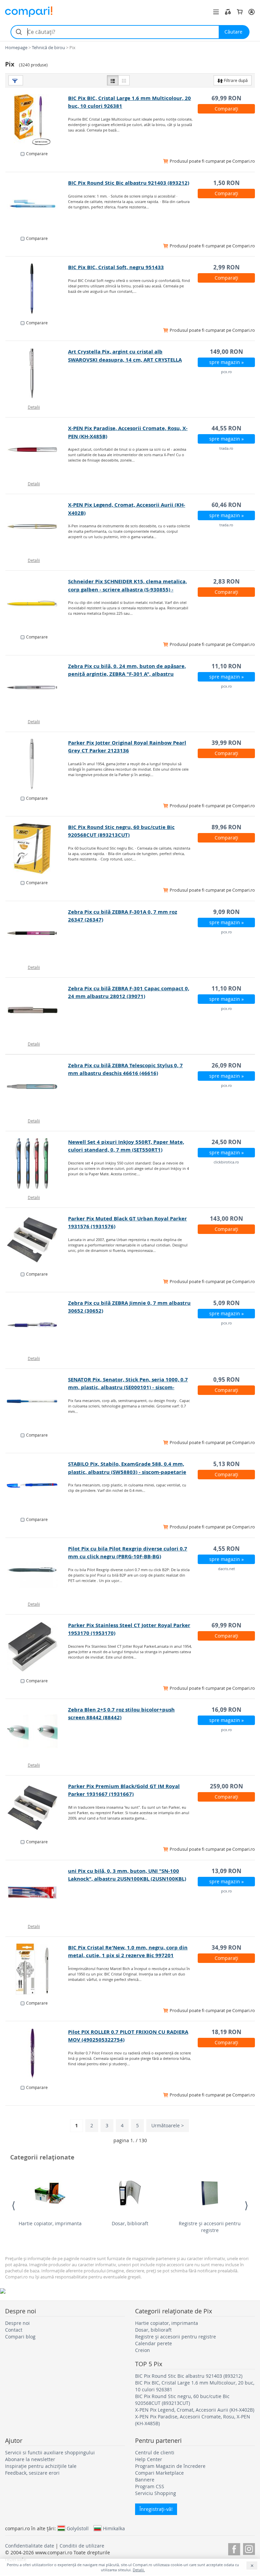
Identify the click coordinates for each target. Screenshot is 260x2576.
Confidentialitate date (30, 2546)
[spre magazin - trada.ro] (37, 450)
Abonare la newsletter (30, 2459)
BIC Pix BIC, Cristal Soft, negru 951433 (116, 267)
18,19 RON (226, 2032)
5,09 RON (226, 1303)
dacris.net (226, 1569)
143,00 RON (226, 1219)
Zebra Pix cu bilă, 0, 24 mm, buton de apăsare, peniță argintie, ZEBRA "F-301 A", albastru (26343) (127, 674)
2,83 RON (226, 581)
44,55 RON (226, 428)
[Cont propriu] (252, 12)
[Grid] (124, 80)
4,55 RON (226, 1549)
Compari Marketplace (159, 2473)
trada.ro (226, 448)
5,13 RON (226, 1464)
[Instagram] (249, 2548)
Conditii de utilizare (82, 2546)
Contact (14, 2330)
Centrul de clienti (155, 2452)
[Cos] (240, 12)
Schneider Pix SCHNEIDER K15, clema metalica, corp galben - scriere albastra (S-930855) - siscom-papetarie (127, 589)
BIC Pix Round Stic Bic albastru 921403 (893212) (129, 183)
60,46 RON (226, 505)
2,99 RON (226, 267)
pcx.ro (226, 372)
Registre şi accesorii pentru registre (210, 2227)
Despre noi (17, 2323)
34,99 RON (226, 1948)
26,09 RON (226, 1065)
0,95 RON (226, 1380)
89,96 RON (226, 827)
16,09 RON (226, 1710)
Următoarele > (168, 2125)
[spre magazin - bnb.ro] (37, 120)
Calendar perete (154, 2343)
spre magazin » (226, 362)
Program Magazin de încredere (170, 2466)
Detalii (34, 407)
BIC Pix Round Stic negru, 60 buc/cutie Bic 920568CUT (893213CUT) (182, 2400)
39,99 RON (226, 743)
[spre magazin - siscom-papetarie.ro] (37, 603)
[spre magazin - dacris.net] (37, 1570)
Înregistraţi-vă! (156, 2509)
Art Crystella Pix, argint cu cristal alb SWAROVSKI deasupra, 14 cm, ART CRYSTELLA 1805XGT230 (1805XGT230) (125, 359)
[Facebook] (234, 2548)
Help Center (149, 2459)
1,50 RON (226, 183)
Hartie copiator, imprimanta (50, 2223)
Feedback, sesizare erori (32, 2473)
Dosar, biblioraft (130, 2223)
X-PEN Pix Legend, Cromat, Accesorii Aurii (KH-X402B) (195, 2410)
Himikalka (114, 2528)
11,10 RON (226, 666)
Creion (143, 2350)
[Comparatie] (228, 12)
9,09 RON (226, 912)
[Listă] (113, 80)
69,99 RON (226, 98)
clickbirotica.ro (226, 1162)
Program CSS (150, 2486)
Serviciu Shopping (156, 2493)
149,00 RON (226, 352)
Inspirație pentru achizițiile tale (41, 2466)
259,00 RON (226, 1786)
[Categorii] (216, 12)
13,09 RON (226, 1871)
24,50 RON (226, 1142)
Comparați (226, 109)
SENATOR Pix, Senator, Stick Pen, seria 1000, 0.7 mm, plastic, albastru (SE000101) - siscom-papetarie (128, 1387)
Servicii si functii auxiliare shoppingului (50, 2452)
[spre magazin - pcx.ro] (37, 373)
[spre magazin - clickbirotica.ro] (37, 1163)
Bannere (145, 2480)
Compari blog (20, 2337)
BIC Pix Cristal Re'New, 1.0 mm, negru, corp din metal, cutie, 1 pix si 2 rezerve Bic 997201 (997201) (128, 1955)
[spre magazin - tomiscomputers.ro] (37, 2053)
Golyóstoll (78, 2528)
